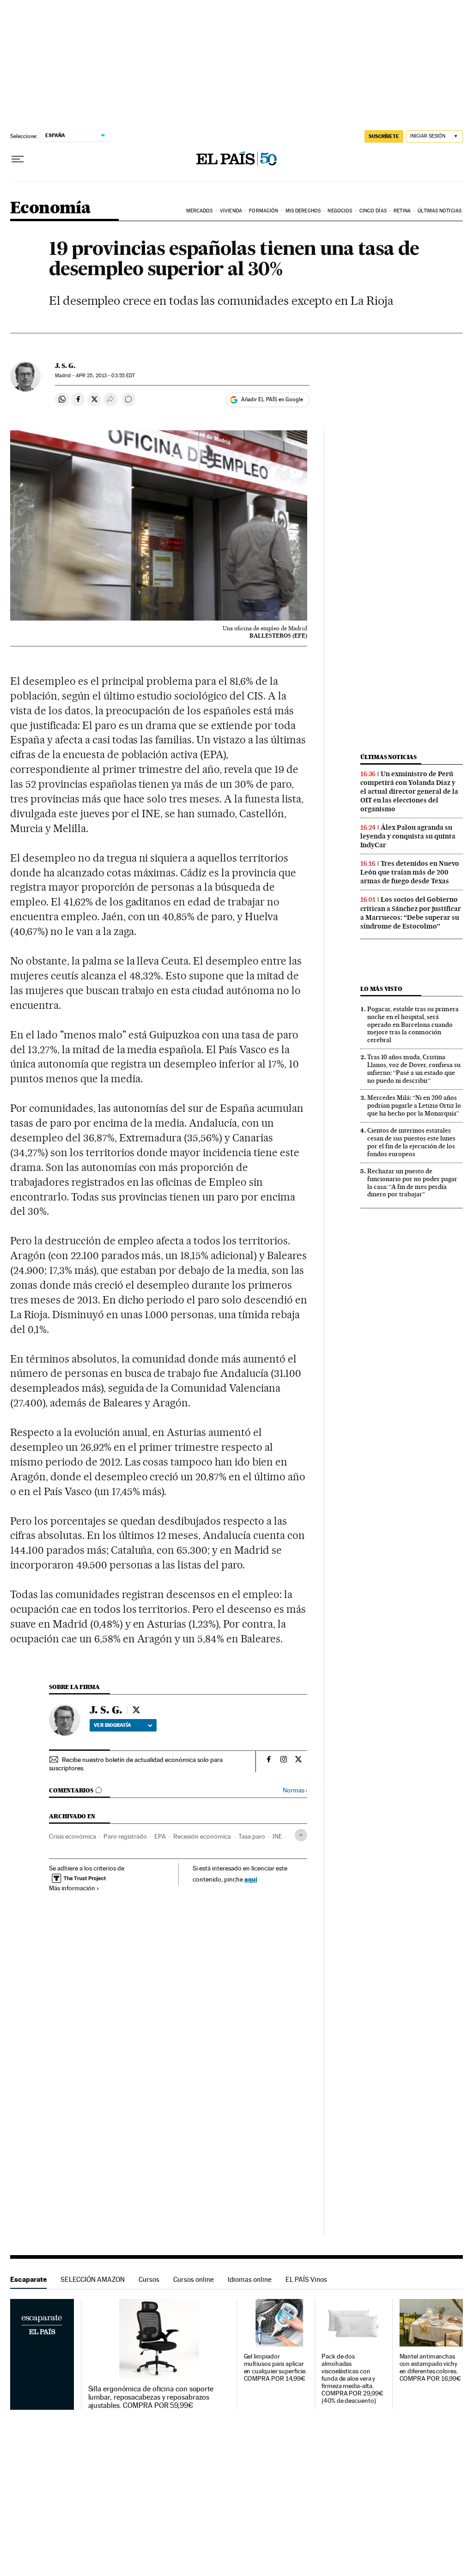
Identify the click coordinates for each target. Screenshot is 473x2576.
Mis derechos (303, 211)
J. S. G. (65, 366)
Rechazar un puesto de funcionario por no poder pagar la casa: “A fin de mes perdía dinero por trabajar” (412, 1183)
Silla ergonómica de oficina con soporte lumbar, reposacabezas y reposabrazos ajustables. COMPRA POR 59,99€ (151, 2397)
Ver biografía (112, 1725)
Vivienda (231, 211)
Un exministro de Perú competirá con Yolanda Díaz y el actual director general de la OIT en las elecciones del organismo (409, 791)
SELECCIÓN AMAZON (93, 2279)
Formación (264, 211)
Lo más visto (381, 989)
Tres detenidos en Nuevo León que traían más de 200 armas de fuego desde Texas (410, 872)
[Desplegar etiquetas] (301, 1835)
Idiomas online (250, 2279)
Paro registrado (125, 1836)
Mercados (200, 211)
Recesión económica (202, 1836)
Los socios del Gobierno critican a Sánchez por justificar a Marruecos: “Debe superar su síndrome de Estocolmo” (411, 913)
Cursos (149, 2279)
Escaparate (28, 2279)
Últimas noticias (388, 757)
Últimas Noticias (440, 211)
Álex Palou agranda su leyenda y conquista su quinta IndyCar (408, 836)
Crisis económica (73, 1836)
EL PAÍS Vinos (306, 2279)
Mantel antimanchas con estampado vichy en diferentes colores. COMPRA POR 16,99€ (431, 2368)
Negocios (340, 211)
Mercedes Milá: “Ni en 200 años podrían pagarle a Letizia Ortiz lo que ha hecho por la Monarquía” (414, 1105)
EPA (160, 1836)
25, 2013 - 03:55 (105, 376)
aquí (251, 1879)
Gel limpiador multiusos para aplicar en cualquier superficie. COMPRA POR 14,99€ (275, 2368)
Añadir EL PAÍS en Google (272, 399)
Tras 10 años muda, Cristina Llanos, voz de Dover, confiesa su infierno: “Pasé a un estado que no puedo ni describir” (414, 1069)
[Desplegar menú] (18, 159)
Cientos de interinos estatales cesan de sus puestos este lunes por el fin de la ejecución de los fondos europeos (411, 1142)
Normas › (295, 1790)
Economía (50, 208)
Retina (402, 211)
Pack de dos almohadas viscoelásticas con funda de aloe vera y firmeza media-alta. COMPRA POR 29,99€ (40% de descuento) (352, 2379)
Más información (72, 1888)
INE (277, 1836)
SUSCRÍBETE (384, 136)
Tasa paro (252, 1836)
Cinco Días (373, 211)
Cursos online (194, 2279)
